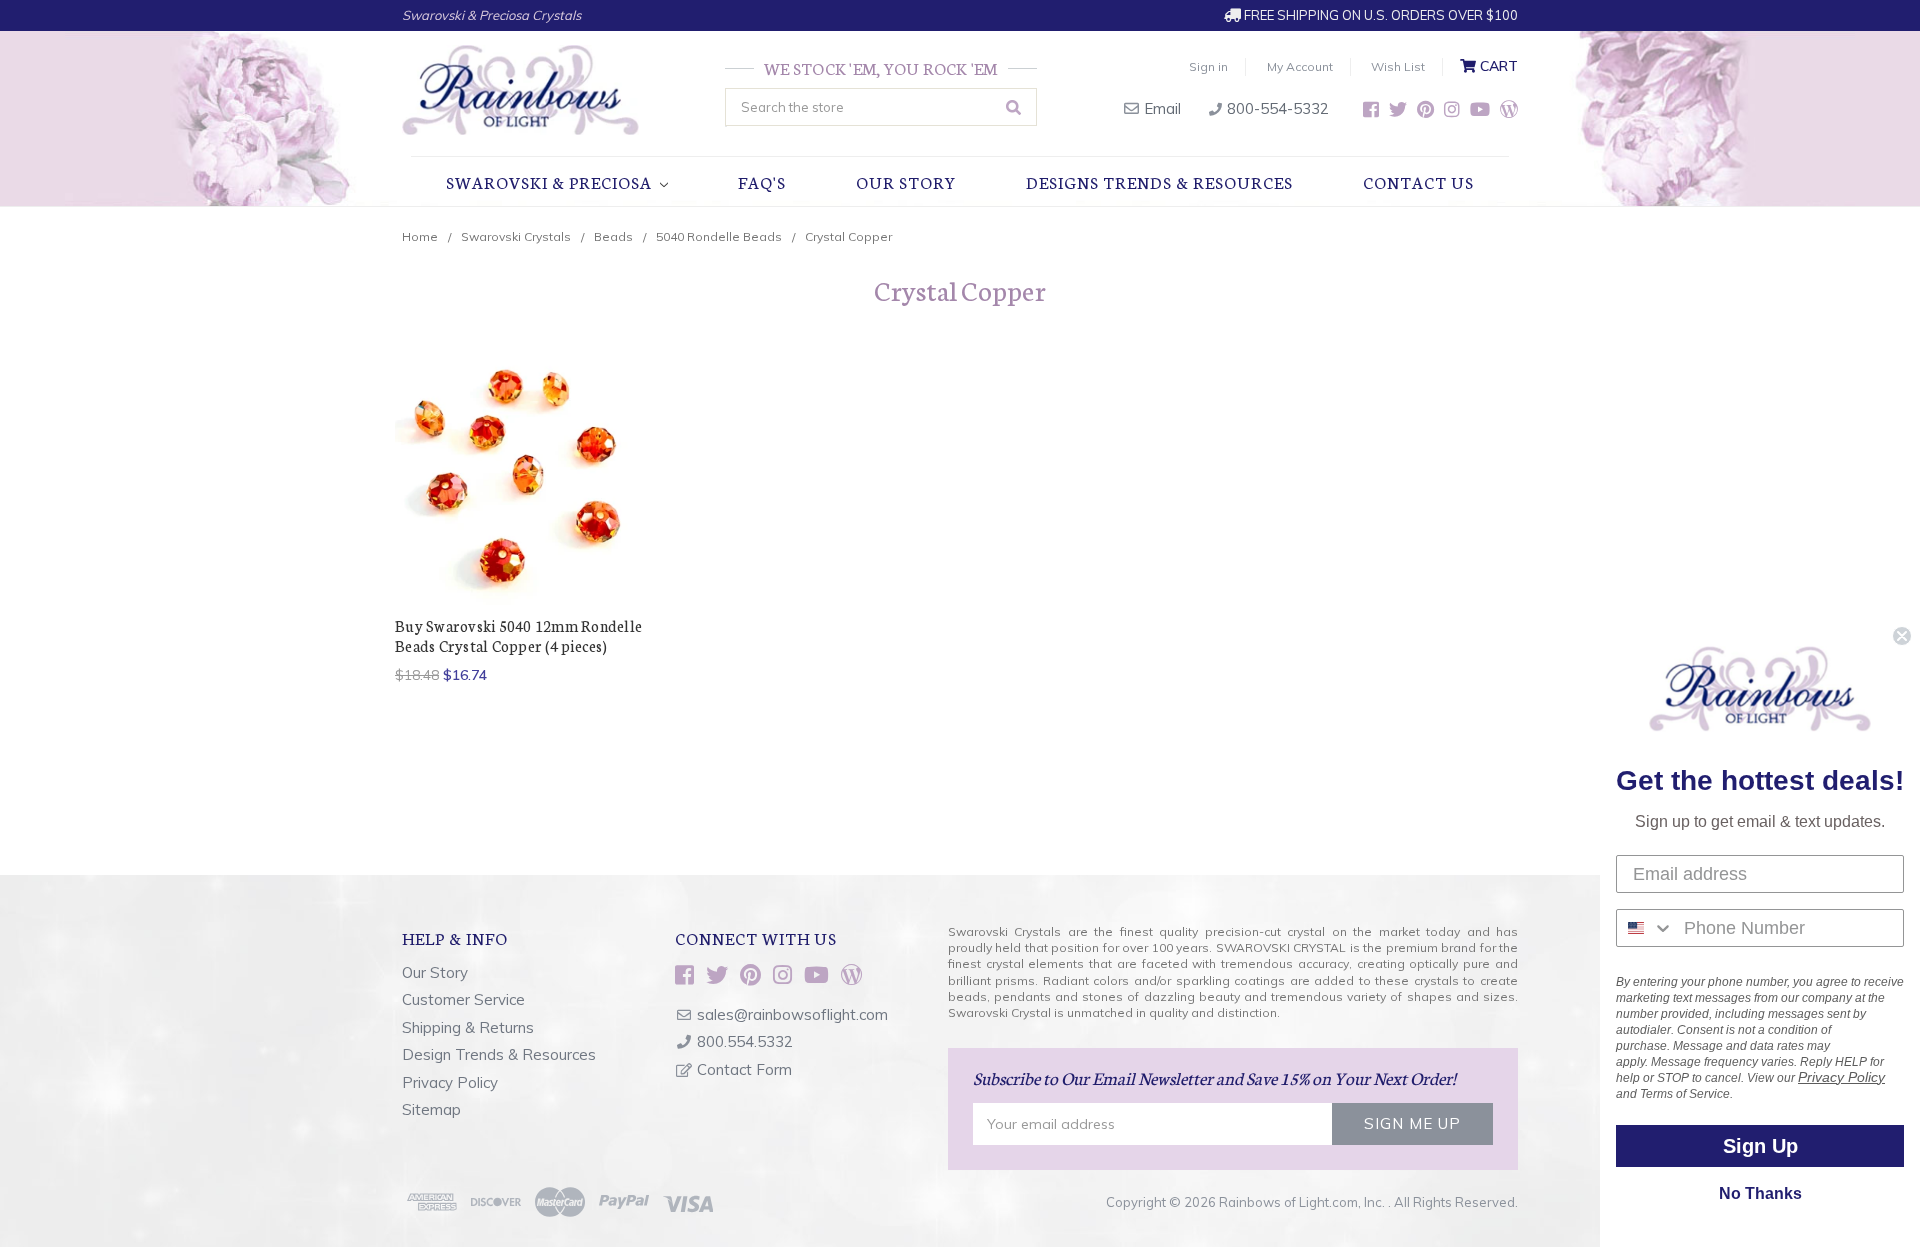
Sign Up (1760, 1146)
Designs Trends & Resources (1159, 181)
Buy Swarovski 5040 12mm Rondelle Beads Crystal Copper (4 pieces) (518, 635)
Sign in (1208, 66)
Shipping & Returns (468, 1027)
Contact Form (744, 1069)
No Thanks (1760, 1193)
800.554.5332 (745, 1041)
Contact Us (1418, 181)
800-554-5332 (1276, 108)
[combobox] (1645, 928)
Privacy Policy (450, 1082)
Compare (514, 479)
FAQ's (762, 181)
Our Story (906, 181)
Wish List (1398, 66)
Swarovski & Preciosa (551, 181)
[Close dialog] (1902, 636)
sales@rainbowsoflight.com (792, 1014)
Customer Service (463, 999)
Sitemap (431, 1109)
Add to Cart (521, 514)
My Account (1300, 66)
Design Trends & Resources (499, 1054)
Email (1160, 108)
